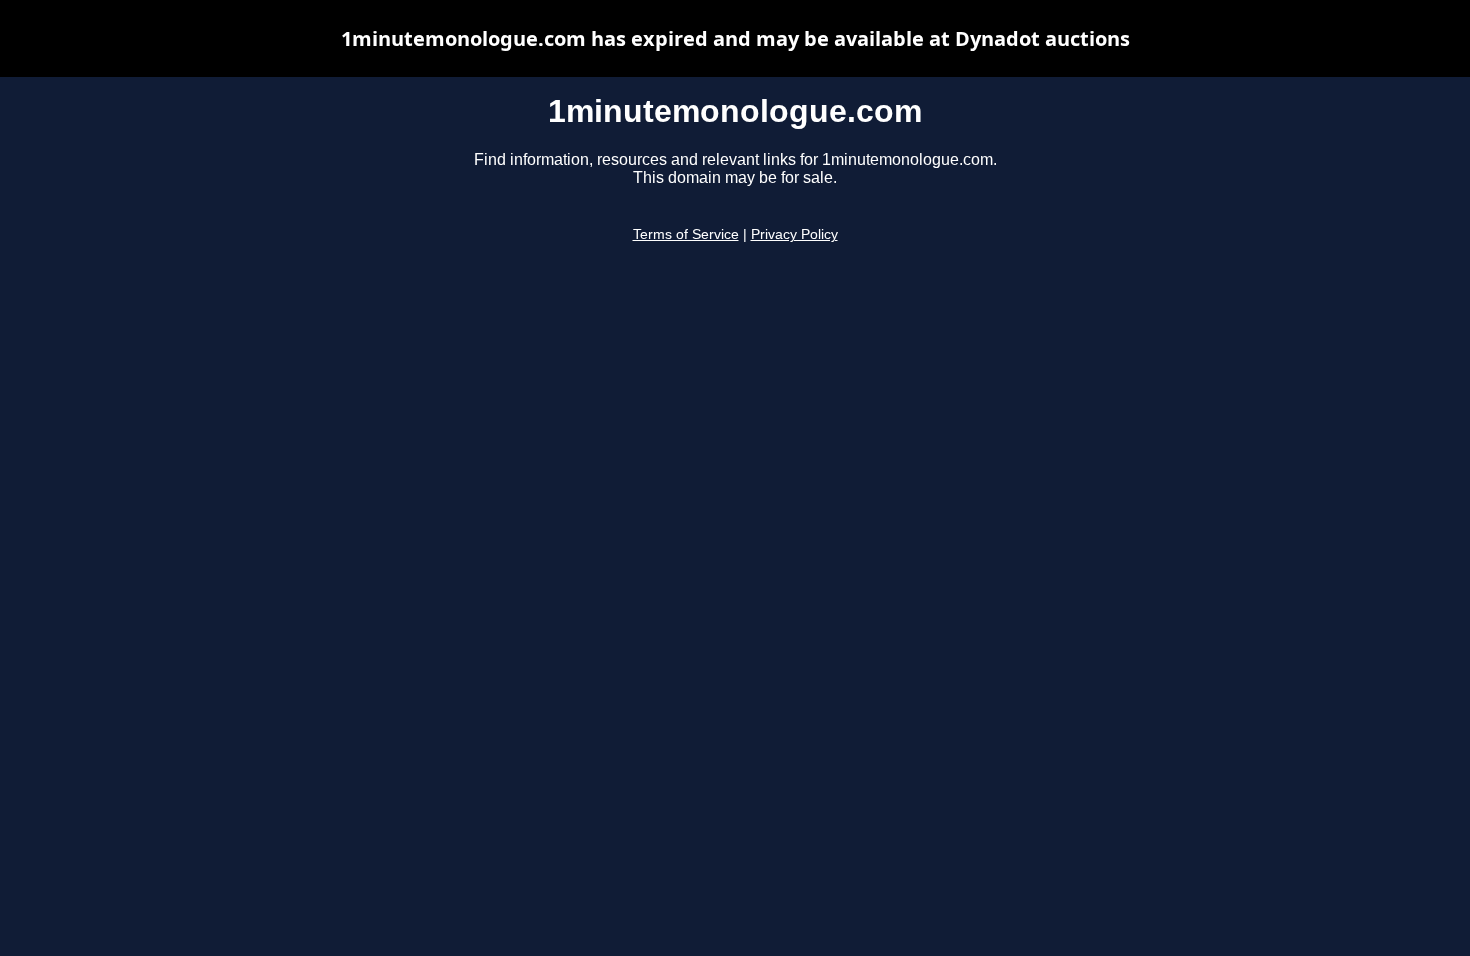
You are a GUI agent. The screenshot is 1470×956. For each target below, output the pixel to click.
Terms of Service (686, 234)
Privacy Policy (794, 234)
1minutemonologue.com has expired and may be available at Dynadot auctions (735, 38)
